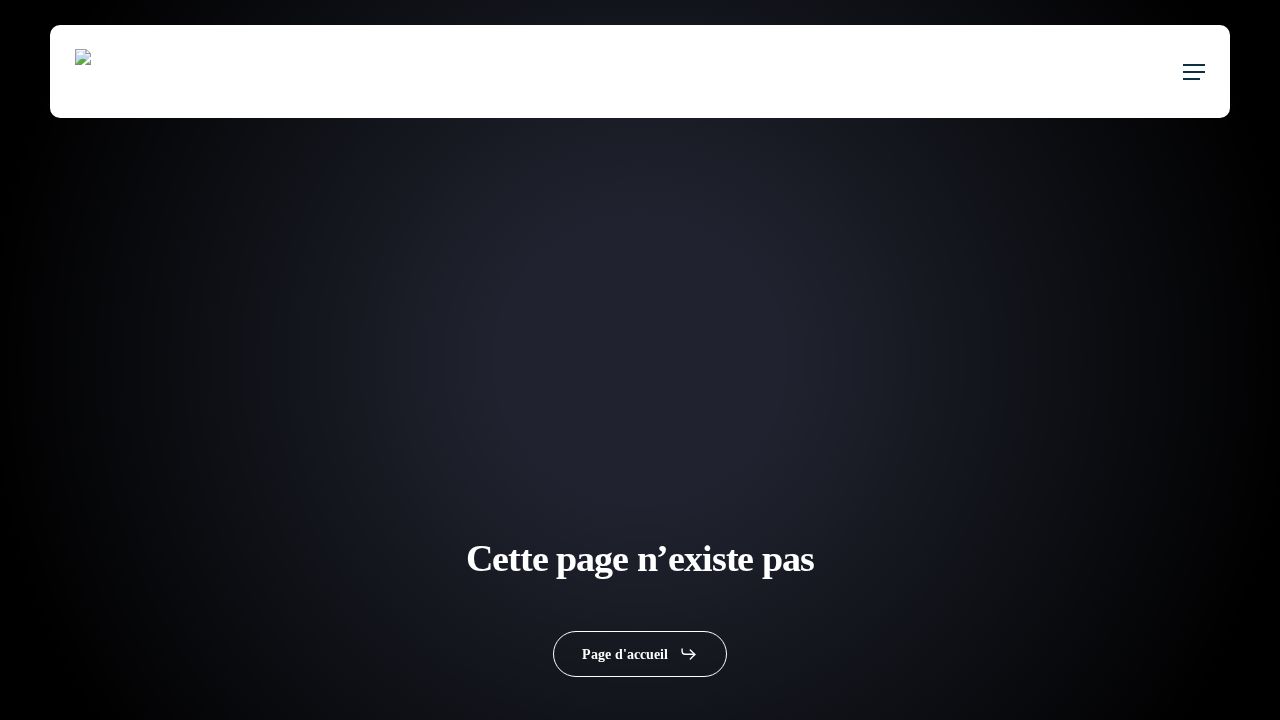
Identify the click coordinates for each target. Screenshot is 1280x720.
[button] (1194, 72)
